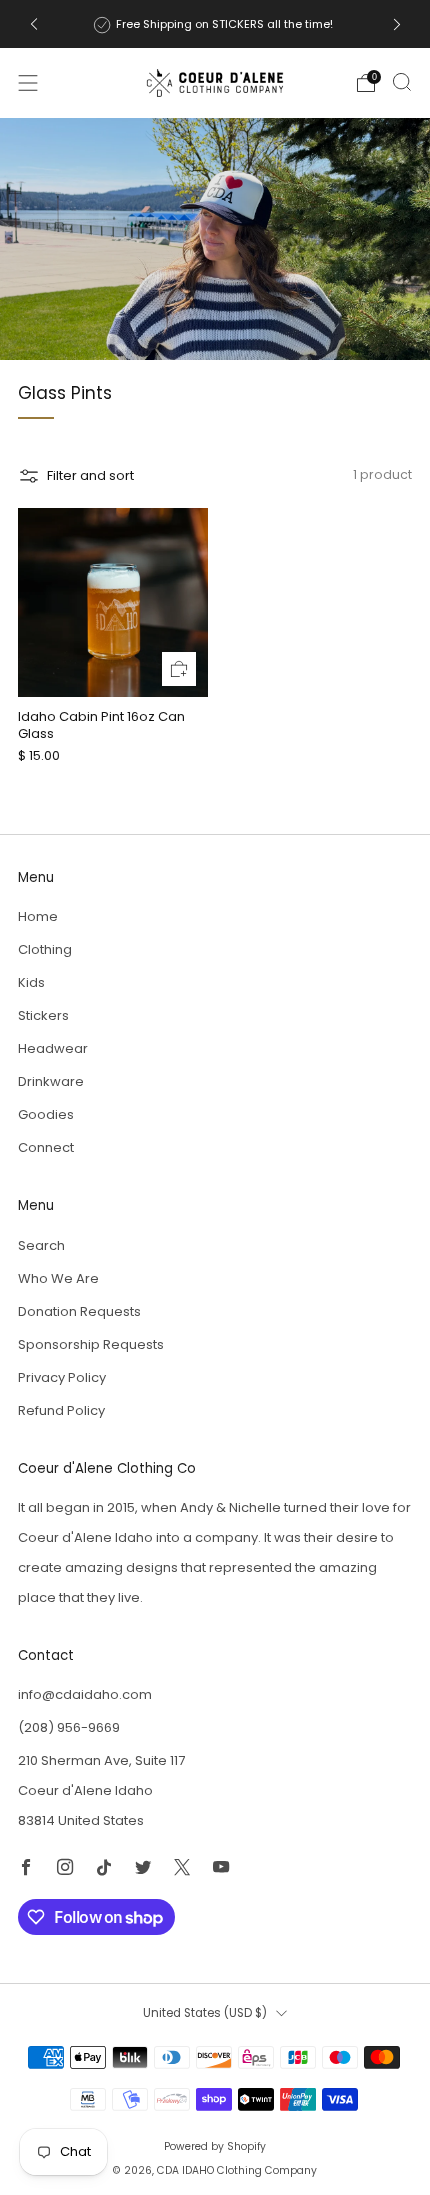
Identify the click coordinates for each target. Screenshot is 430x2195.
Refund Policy (61, 1410)
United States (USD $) (205, 2013)
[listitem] (215, 24)
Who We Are (58, 1278)
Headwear (53, 1048)
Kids (31, 982)
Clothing (45, 949)
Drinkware (51, 1081)
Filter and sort (90, 475)
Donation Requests (79, 1311)
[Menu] (28, 83)
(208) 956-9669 (69, 1727)
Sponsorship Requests (91, 1344)
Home (38, 916)
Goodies (46, 1114)
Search (41, 1245)
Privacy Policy (62, 1377)
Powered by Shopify (215, 2146)
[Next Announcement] (397, 24)
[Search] (402, 82)
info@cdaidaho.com (85, 1694)
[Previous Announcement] (34, 24)
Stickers (43, 1015)
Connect (46, 1147)
